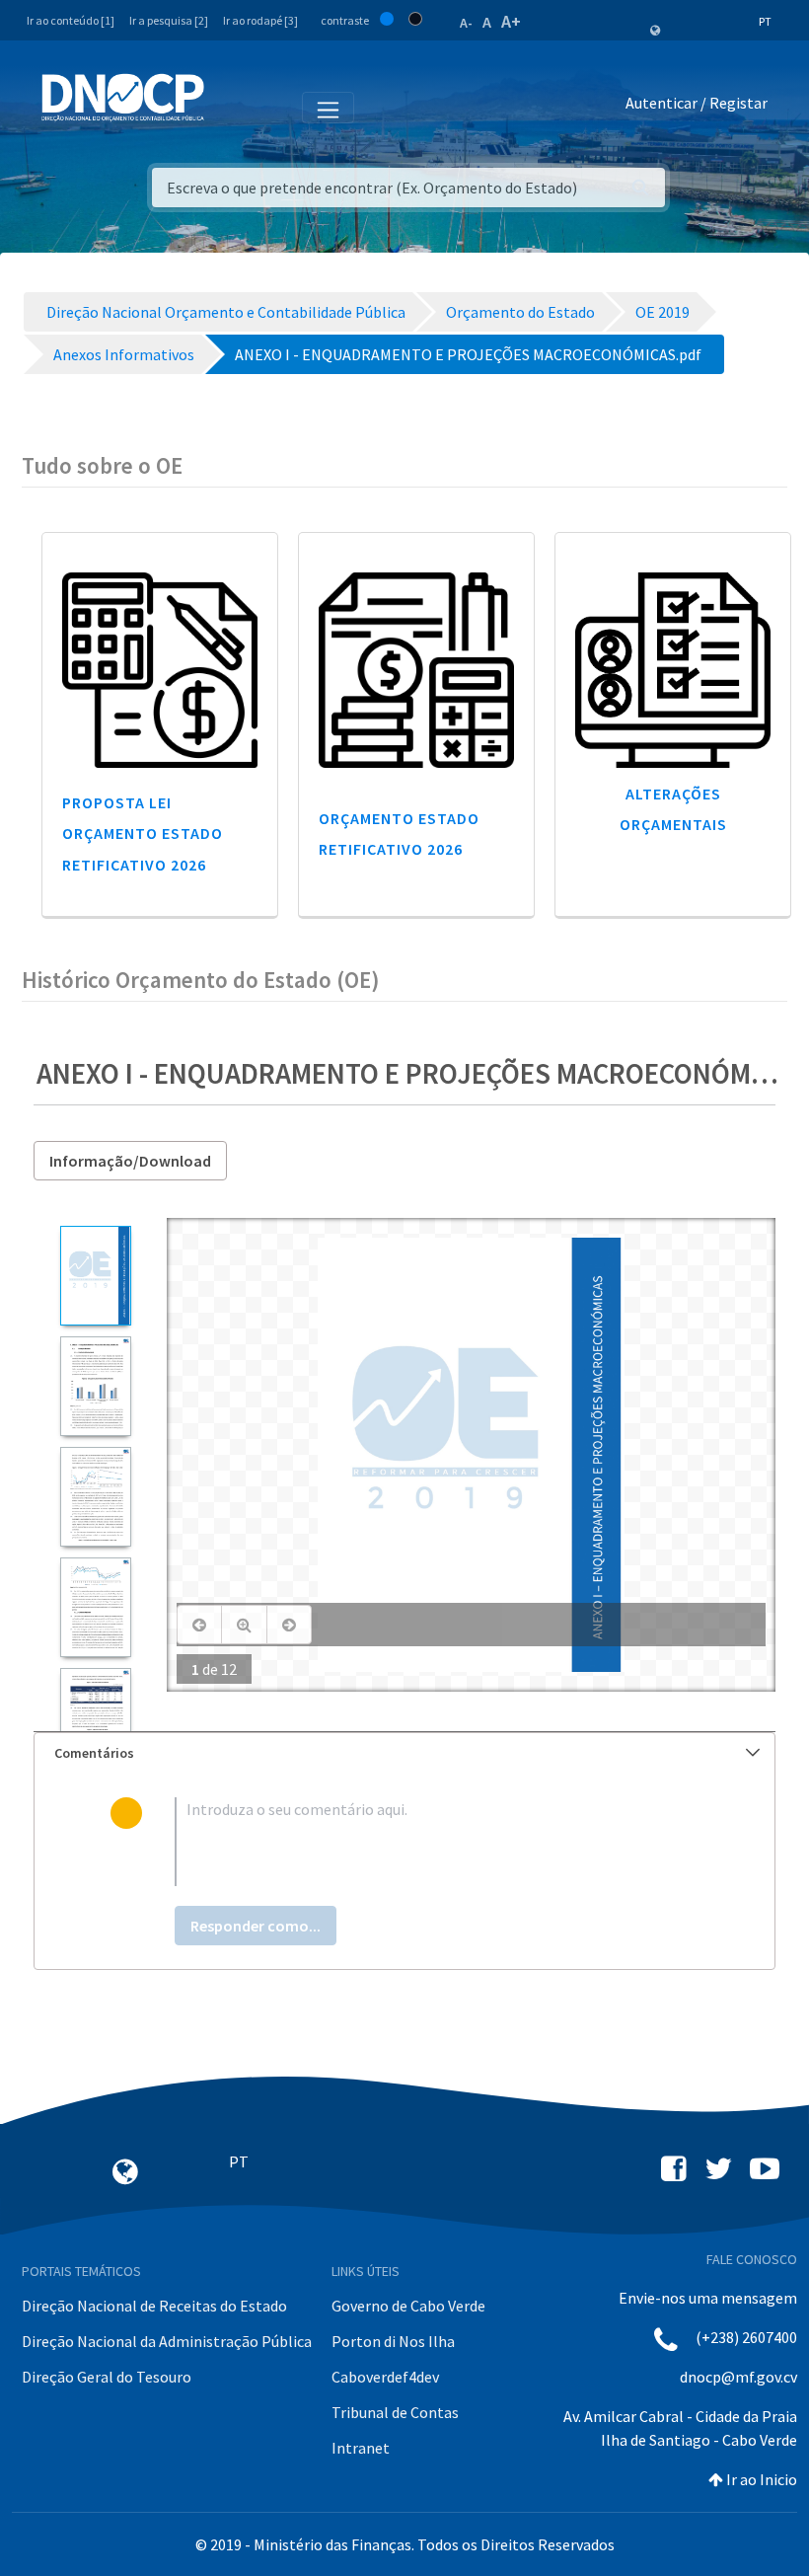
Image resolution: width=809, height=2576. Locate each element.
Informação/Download (130, 1161)
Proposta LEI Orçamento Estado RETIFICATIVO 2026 (143, 833)
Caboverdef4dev (385, 2377)
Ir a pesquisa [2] (169, 20)
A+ (511, 21)
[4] (95, 1607)
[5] (95, 1718)
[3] (95, 1497)
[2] (95, 1386)
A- (466, 23)
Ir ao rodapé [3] (260, 20)
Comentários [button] (94, 1753)
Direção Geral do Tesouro (107, 2377)
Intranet (361, 2448)
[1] (95, 1276)
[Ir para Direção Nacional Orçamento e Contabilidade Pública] (123, 98)
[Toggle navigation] (230, 107)
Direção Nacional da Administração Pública (167, 2341)
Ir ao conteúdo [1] (71, 20)
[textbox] (437, 1842)
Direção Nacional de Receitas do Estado (154, 2306)
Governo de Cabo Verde (408, 2306)
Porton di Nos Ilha (393, 2341)
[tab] (404, 1753)
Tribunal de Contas (395, 2412)
